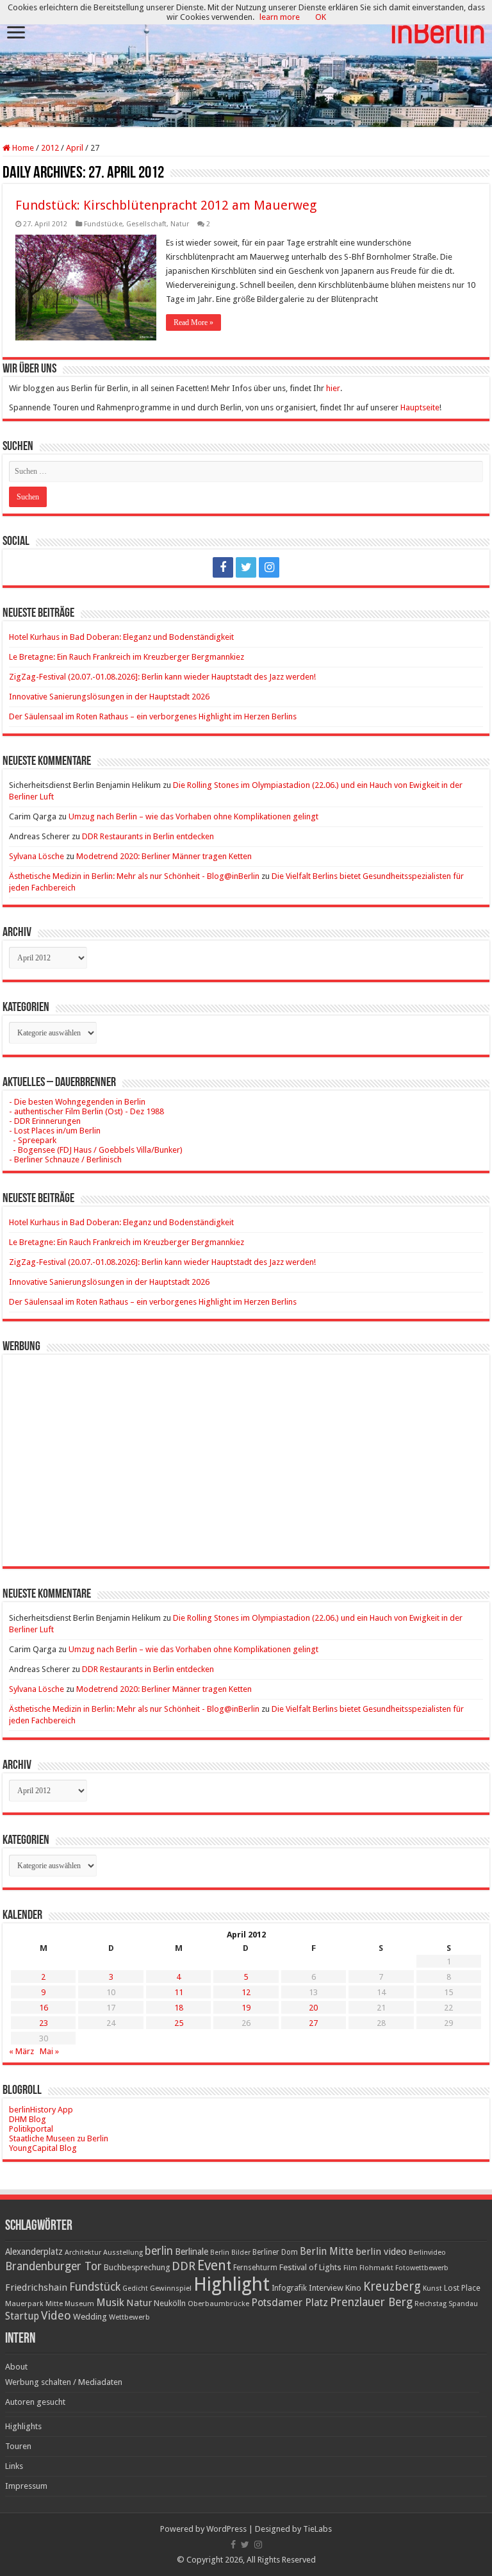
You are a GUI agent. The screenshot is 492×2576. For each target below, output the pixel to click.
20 (313, 2008)
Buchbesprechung (137, 2267)
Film (350, 2268)
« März (21, 2051)
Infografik (289, 2288)
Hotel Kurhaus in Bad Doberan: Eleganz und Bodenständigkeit (121, 637)
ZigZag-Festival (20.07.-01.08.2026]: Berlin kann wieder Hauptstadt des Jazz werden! (162, 677)
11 (179, 1992)
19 (246, 2008)
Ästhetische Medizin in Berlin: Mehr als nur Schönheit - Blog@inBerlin (134, 876)
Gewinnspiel (171, 2288)
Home (22, 148)
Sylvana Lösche (37, 856)
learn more (280, 17)
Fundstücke (103, 224)
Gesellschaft (146, 224)
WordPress (226, 2529)
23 (44, 2023)
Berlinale (192, 2252)
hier (333, 388)
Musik (110, 2303)
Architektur (83, 2253)
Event (214, 2265)
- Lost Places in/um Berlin (55, 1131)
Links (14, 2466)
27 (313, 2023)
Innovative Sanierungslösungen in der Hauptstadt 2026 (109, 697)
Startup (22, 2316)
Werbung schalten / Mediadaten (64, 2382)
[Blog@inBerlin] (246, 64)
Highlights (23, 2426)
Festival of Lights (310, 2267)
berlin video (381, 2252)
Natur (180, 224)
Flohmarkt (376, 2268)
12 (246, 1992)
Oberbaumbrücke (218, 2304)
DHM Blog (28, 2119)
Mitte (54, 2304)
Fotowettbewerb (422, 2268)
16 (44, 2008)
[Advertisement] (246, 1451)
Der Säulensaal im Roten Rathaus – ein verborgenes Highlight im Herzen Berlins (153, 716)
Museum (79, 2304)
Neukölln (170, 2303)
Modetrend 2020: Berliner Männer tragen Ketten (164, 856)
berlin (159, 2251)
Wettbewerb (129, 2317)
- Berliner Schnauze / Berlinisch (65, 1159)
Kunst (432, 2288)
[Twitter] (246, 567)
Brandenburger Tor (53, 2266)
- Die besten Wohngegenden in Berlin (77, 1102)
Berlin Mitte (327, 2252)
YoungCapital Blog (43, 2148)
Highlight (232, 2284)
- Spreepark (33, 1140)
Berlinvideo (427, 2253)
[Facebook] (223, 567)
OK (321, 17)
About (16, 2367)
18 (179, 2008)
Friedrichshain (36, 2287)
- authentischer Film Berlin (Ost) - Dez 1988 (86, 1111)
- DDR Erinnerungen (45, 1121)
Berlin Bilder (230, 2253)
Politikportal (31, 2129)
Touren (18, 2446)
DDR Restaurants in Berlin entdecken (148, 836)
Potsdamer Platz (290, 2303)
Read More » (193, 322)
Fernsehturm (255, 2268)
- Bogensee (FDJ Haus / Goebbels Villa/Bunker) (96, 1150)
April (75, 148)
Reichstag (430, 2304)
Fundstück (95, 2287)
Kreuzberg (392, 2287)
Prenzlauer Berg (371, 2302)
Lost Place (462, 2288)
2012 (50, 148)
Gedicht (135, 2288)
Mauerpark (24, 2304)
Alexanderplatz (34, 2252)
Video (56, 2315)
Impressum (26, 2486)
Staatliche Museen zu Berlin (59, 2138)
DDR (184, 2266)
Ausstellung (123, 2253)
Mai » (49, 2051)
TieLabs (317, 2529)
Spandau (463, 2304)
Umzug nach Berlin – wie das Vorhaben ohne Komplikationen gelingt (193, 816)
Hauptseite (420, 407)
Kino (353, 2288)
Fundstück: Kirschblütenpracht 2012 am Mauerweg (166, 205)
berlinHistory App (41, 2110)
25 (179, 2023)
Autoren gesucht (35, 2402)
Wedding (90, 2317)
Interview (326, 2288)
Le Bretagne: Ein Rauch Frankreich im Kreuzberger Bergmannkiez (127, 657)
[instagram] (269, 567)
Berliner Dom (275, 2252)
